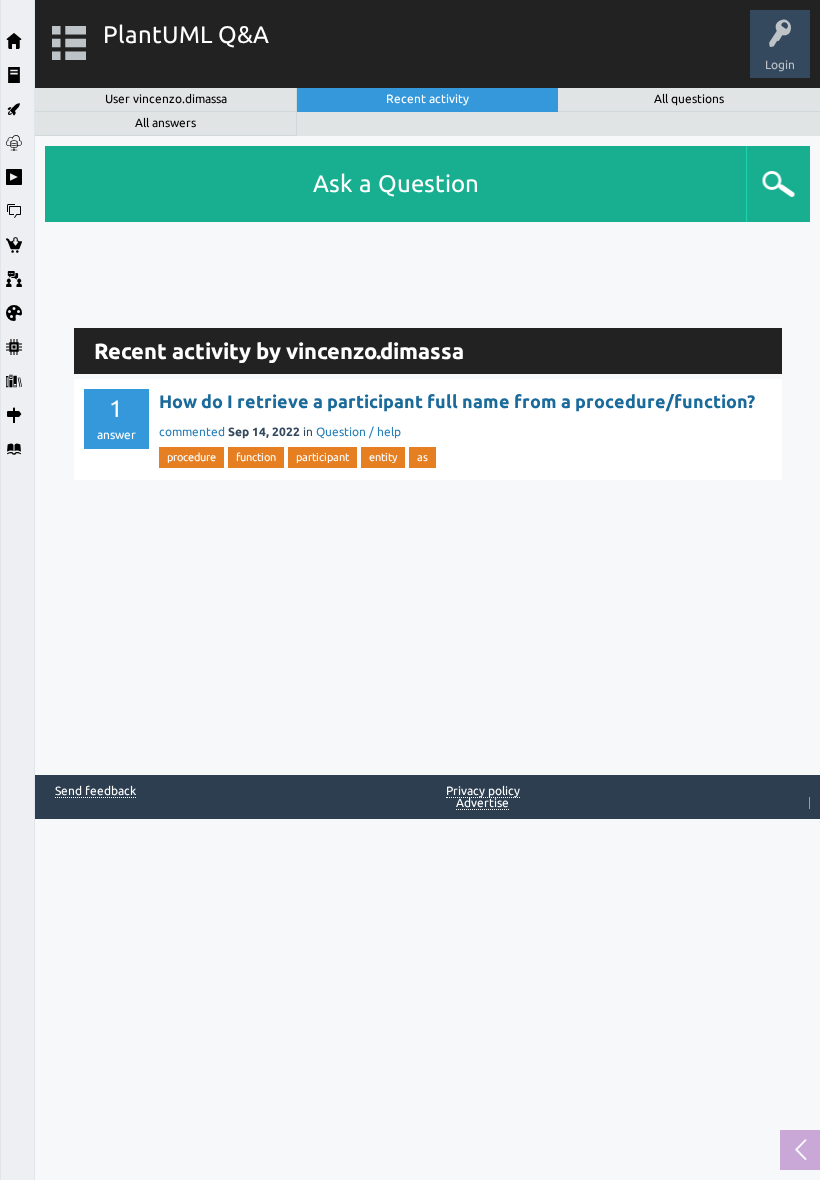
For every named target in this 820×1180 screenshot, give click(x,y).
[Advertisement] (428, 267)
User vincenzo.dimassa (166, 98)
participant (322, 457)
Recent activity (427, 98)
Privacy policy (483, 790)
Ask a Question (396, 183)
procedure (191, 457)
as (422, 457)
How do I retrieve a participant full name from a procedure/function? (457, 401)
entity (383, 457)
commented (192, 431)
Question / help (358, 431)
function (256, 457)
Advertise (482, 802)
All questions (689, 98)
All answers (165, 122)
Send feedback (95, 791)
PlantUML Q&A (186, 34)
